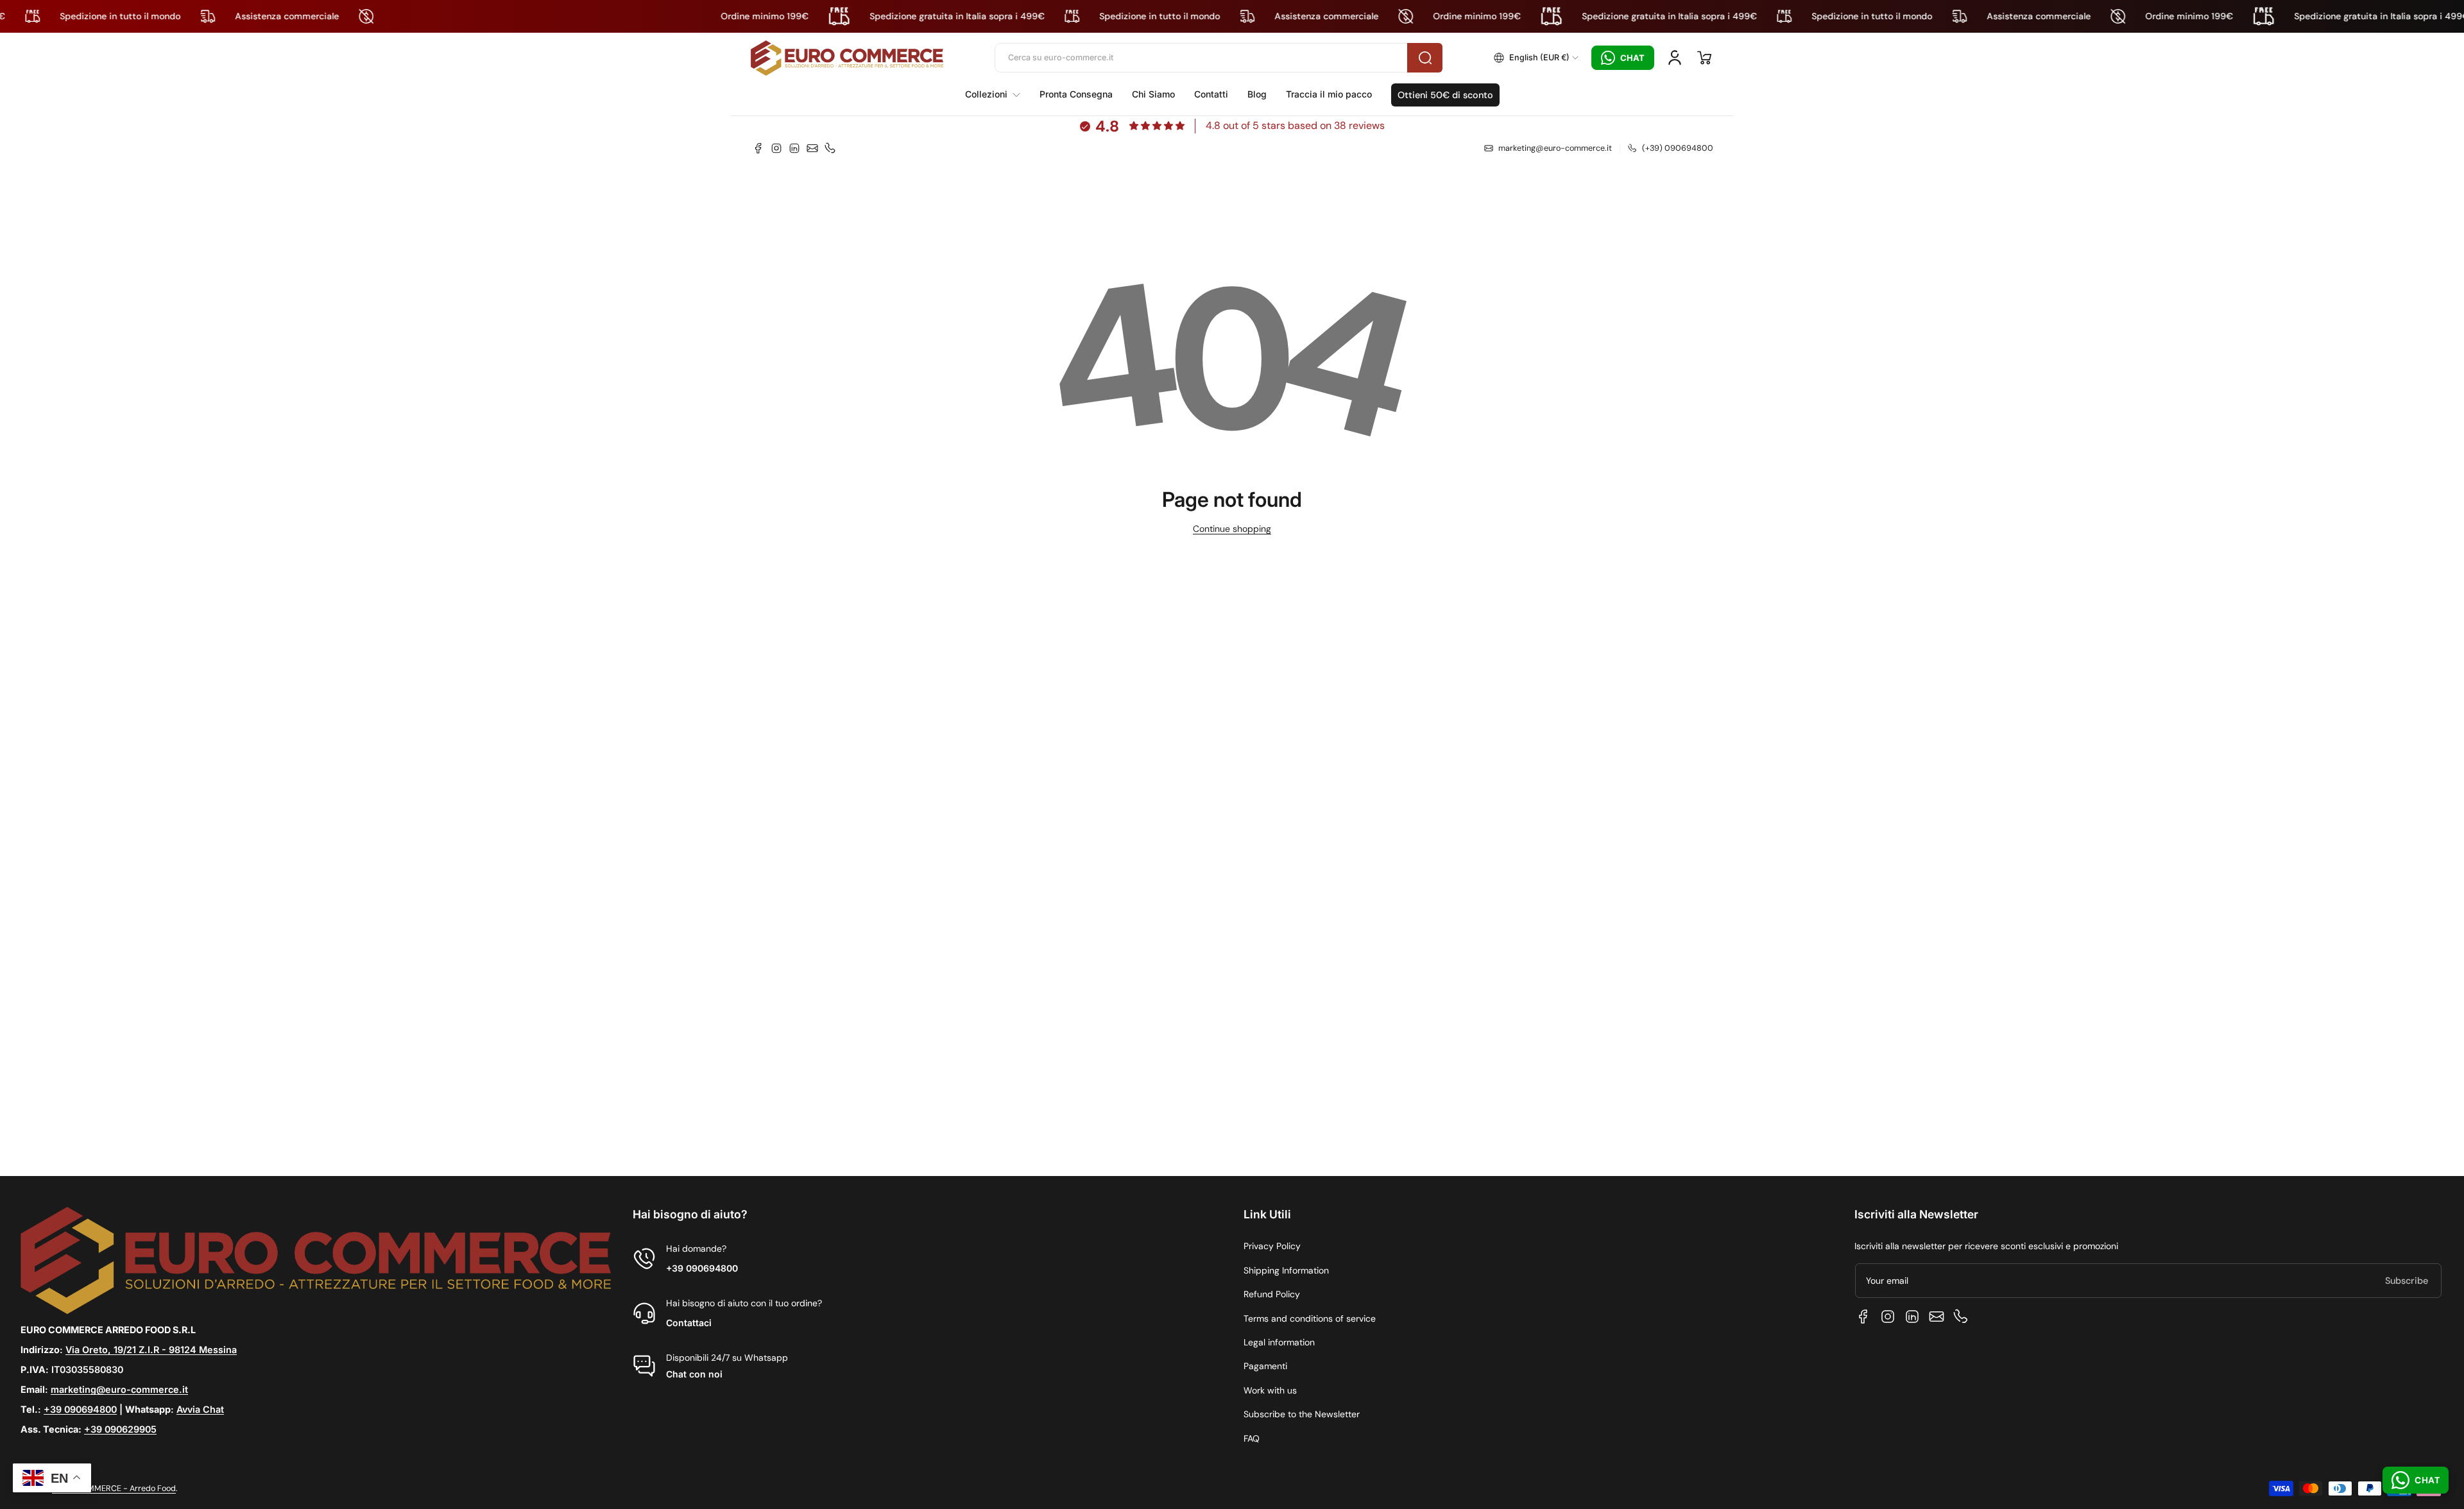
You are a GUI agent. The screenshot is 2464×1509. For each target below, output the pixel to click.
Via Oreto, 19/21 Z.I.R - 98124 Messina (151, 1350)
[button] (1536, 58)
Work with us (1270, 1390)
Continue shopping (1232, 529)
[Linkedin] (794, 148)
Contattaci (689, 1323)
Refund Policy (1272, 1294)
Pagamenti (1265, 1366)
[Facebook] (758, 148)
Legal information (1279, 1342)
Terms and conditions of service (1310, 1318)
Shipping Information (1286, 1270)
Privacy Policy (1272, 1246)
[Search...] (1425, 58)
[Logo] (847, 58)
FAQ (1252, 1438)
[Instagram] (776, 148)
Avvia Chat (200, 1409)
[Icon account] (1675, 58)
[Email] (812, 148)
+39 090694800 (80, 1409)
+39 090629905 (120, 1429)
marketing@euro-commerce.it (119, 1389)
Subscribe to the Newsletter (1302, 1414)
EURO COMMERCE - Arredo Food (114, 1488)
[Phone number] (830, 148)
